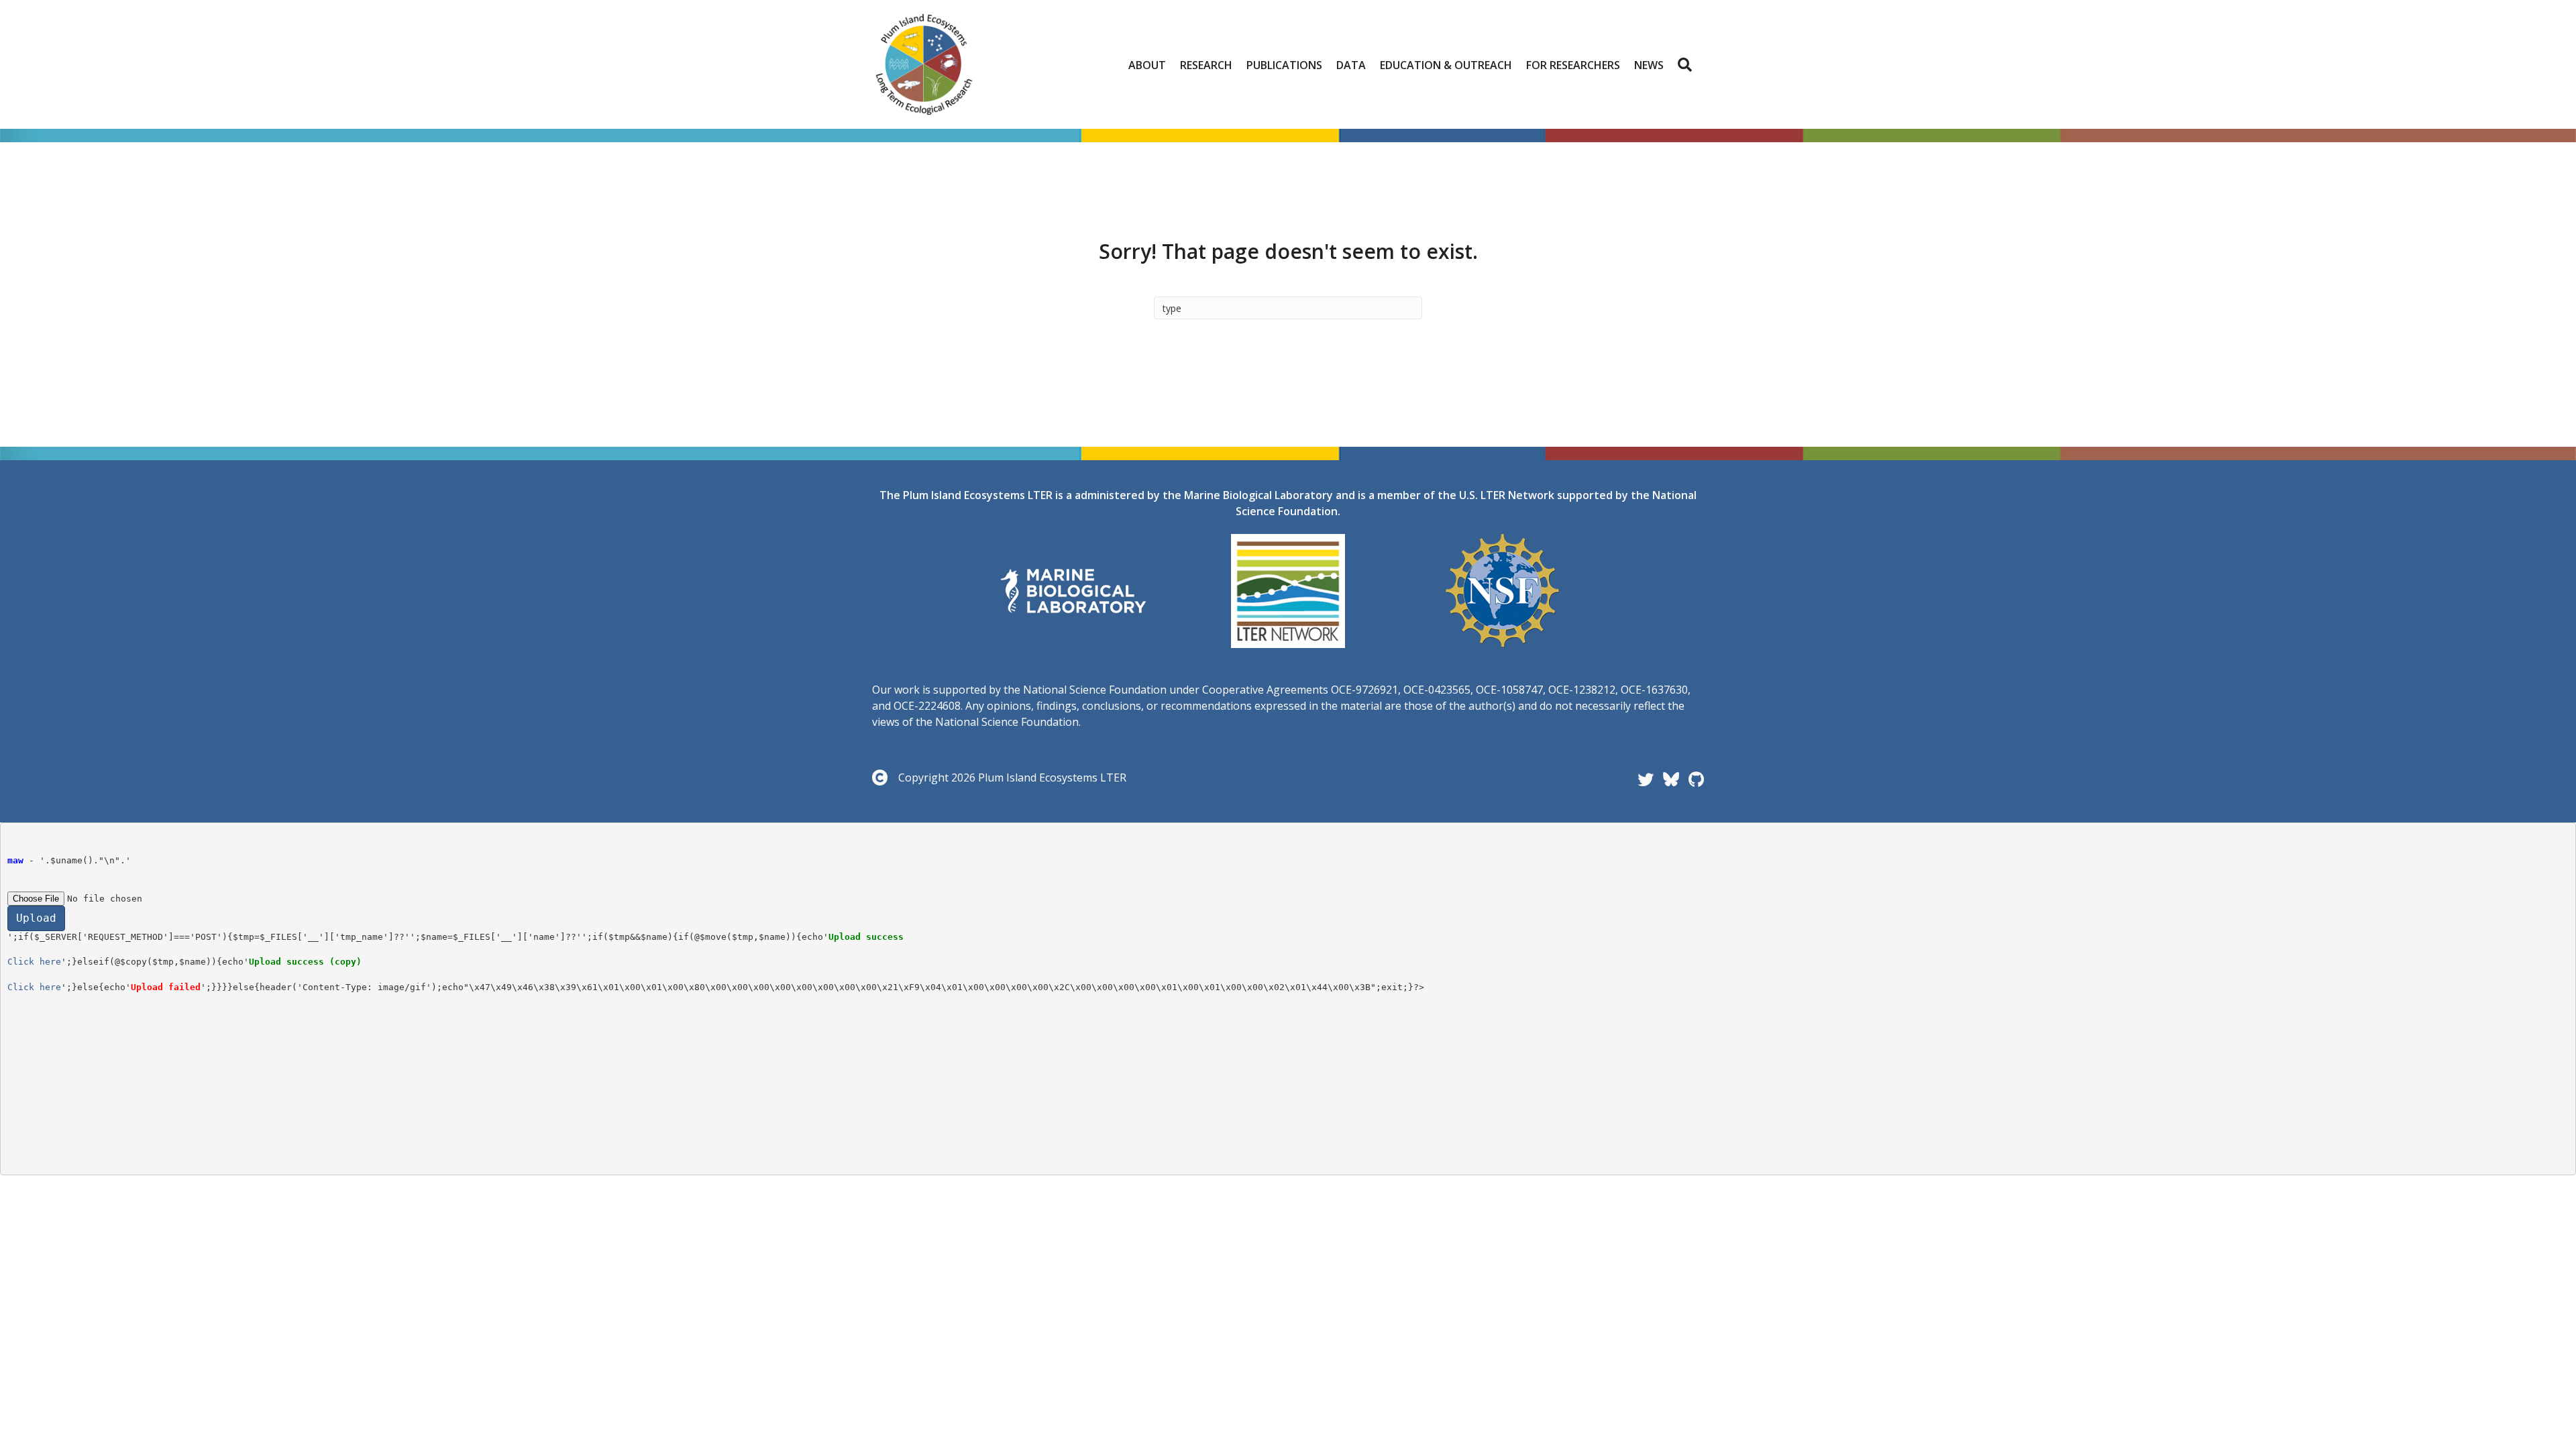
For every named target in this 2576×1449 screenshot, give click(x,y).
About (1147, 65)
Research (1206, 65)
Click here (34, 962)
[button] (1687, 65)
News (1649, 65)
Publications (1284, 65)
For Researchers (1573, 65)
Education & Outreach (1446, 65)
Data (1351, 65)
